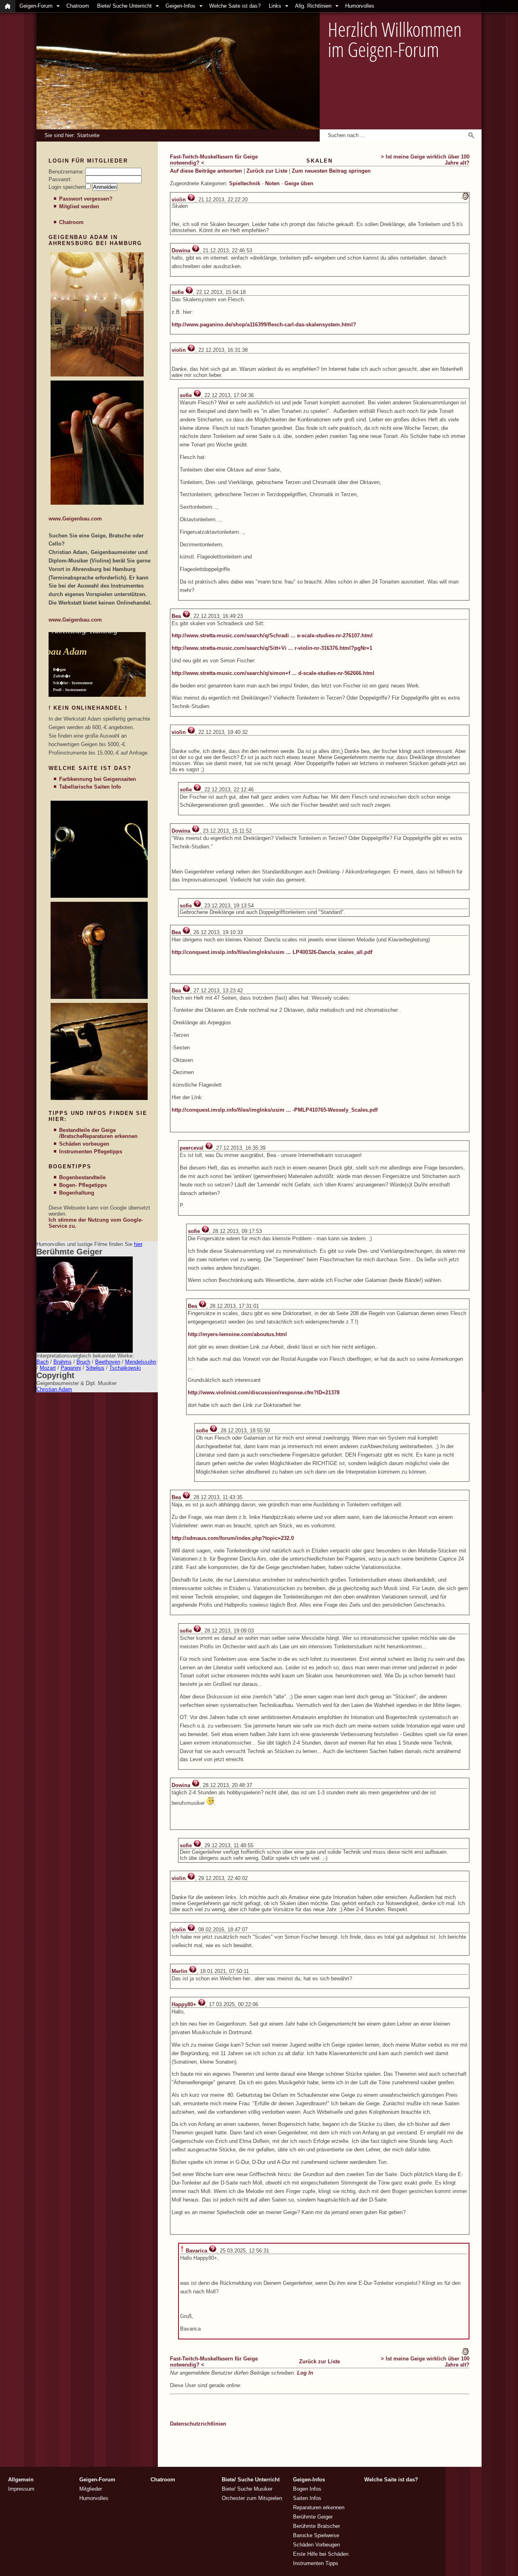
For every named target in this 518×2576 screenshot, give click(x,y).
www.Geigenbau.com (75, 519)
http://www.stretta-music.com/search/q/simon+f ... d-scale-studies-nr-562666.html (273, 673)
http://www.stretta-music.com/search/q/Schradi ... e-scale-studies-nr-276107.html (272, 636)
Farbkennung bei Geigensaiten (98, 779)
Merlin (179, 1971)
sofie (178, 292)
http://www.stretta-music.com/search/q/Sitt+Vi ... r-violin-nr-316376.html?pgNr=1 (272, 648)
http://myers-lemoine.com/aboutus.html (237, 1334)
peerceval (192, 1148)
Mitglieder (91, 2489)
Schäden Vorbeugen (316, 2545)
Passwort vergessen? (86, 199)
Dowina (181, 251)
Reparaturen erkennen (110, 1136)
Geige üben (299, 183)
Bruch (83, 1362)
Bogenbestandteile (82, 1177)
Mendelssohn (141, 1362)
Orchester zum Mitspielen (252, 2498)
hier (138, 1244)
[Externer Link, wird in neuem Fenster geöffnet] (97, 375)
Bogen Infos (307, 2489)
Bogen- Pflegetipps (83, 1185)
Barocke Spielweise (316, 2535)
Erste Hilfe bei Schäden (321, 2554)
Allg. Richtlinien (313, 6)
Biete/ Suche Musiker (247, 2489)
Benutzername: (66, 172)
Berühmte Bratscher (316, 2526)
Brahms (63, 1362)
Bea (176, 616)
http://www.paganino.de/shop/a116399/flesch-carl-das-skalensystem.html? (264, 325)
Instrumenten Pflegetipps (91, 1152)
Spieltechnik (245, 183)
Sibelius (95, 1368)
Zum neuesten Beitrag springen (331, 171)
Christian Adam (54, 1389)
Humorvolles (360, 6)
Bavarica (196, 2251)
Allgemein (21, 2480)
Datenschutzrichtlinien (198, 2424)
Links (275, 6)
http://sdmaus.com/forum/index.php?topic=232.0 (233, 1538)
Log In (305, 2373)
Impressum (21, 2489)
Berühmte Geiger (313, 2517)
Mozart (48, 1368)
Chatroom (78, 6)
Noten (272, 183)
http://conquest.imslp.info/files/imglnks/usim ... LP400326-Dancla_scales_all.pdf (272, 952)
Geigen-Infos (180, 6)
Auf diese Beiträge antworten (206, 171)
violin (179, 200)
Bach (42, 1362)
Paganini (71, 1368)
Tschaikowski (125, 1368)
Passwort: (60, 179)
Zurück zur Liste (267, 171)
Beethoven (108, 1362)
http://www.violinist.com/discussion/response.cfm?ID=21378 (264, 1393)
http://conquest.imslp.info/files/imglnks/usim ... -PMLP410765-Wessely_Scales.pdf (275, 1110)
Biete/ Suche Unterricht (124, 6)
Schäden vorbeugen (84, 1144)
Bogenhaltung (77, 1193)
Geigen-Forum (36, 6)
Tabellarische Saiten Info (90, 787)
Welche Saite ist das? (235, 6)
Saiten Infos (307, 2498)
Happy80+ (184, 2004)
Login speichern (67, 187)
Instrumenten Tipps (316, 2563)
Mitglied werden (79, 206)
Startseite (88, 135)
